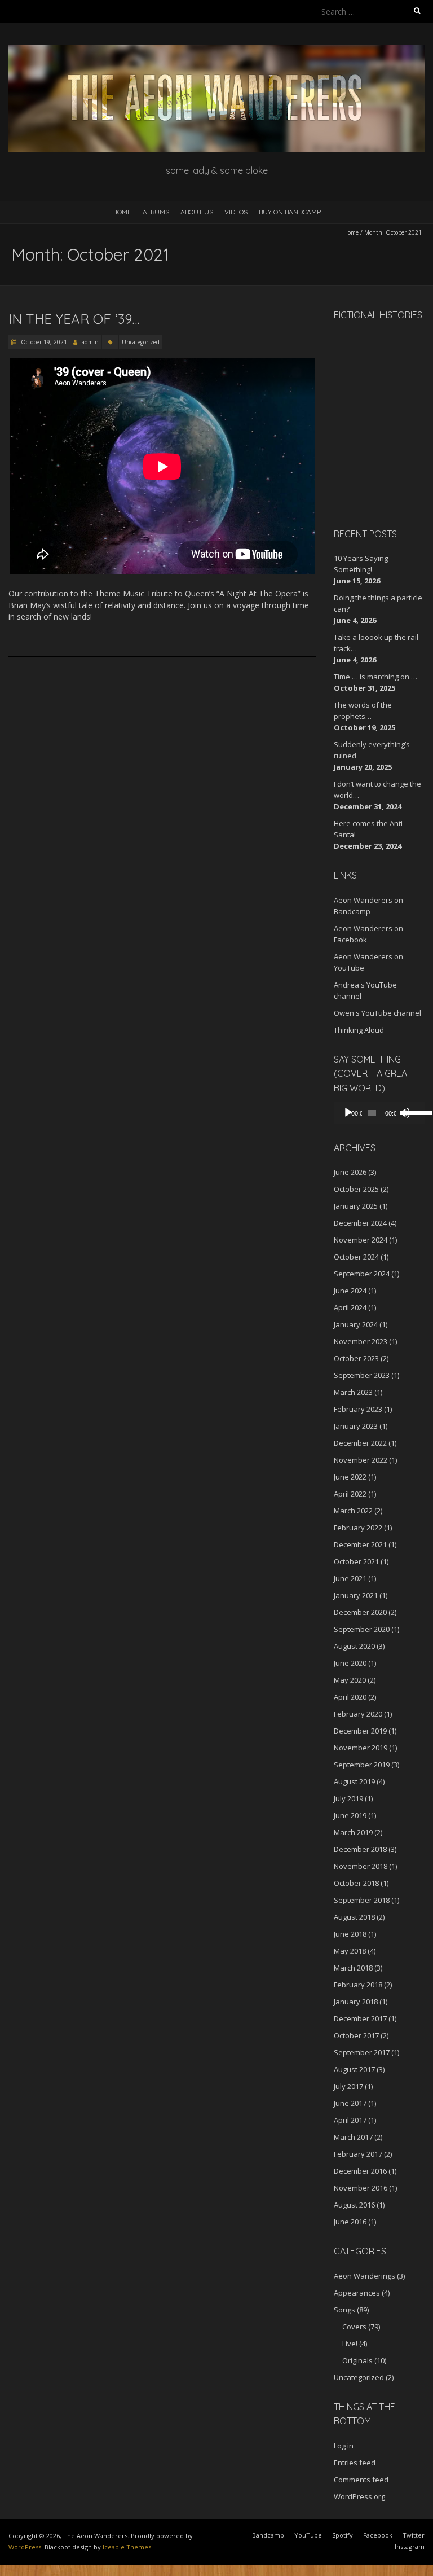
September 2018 (362, 1900)
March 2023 (353, 1392)
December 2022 (360, 1443)
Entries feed (355, 2463)
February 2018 (358, 1985)
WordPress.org (359, 2496)
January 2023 (356, 1426)
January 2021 (356, 1595)
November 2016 (361, 2188)
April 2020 (350, 1697)
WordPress (25, 2547)
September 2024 (362, 1274)
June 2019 (350, 1815)
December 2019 (360, 1731)
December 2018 (360, 1849)
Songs (344, 2310)
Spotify (343, 2535)
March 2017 (353, 2137)
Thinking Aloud (359, 1030)
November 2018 (361, 1866)
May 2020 (350, 1680)
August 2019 (354, 1781)
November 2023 (361, 1341)
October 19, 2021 (43, 342)
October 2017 (356, 2035)
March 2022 (353, 1511)
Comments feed (361, 2480)
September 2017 (362, 2052)
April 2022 (350, 1494)
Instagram (410, 2546)
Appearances (357, 2293)
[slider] (412, 1112)
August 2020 (354, 1646)
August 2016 (354, 2205)
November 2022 (361, 1460)
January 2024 (356, 1324)
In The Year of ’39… (74, 319)
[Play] (348, 1113)
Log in (344, 2446)
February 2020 (358, 1714)
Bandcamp (268, 2535)
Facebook (378, 2535)
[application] (379, 1113)
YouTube (308, 2535)
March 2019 (353, 1832)
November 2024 (361, 1240)
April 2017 (350, 2120)
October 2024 (356, 1257)
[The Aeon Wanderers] (216, 51)
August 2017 (354, 2069)
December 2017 (360, 2018)
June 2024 (350, 1291)
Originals (357, 2360)
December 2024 (360, 1223)
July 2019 (348, 1798)
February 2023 (358, 1409)
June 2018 (350, 1934)
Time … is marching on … (375, 677)
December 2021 (360, 1544)
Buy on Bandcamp (290, 212)
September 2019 (362, 1765)
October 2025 (356, 1189)
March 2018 (353, 1968)
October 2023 (356, 1358)
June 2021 (350, 1578)
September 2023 (362, 1375)
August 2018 (354, 1917)
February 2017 (358, 2154)
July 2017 (348, 2086)
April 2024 (350, 1307)
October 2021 (356, 1561)
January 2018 (356, 2002)
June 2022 (350, 1477)
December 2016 (360, 2171)
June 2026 (350, 1172)
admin (90, 342)
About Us (197, 212)
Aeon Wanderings (364, 2276)
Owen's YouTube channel (377, 1013)
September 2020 (362, 1629)
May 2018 (350, 1951)
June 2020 (350, 1663)
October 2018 (356, 1883)
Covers (354, 2327)
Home (122, 212)
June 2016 (350, 2222)
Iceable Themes (127, 2547)
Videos (236, 212)
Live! (350, 2344)
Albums (156, 212)
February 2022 (358, 1528)
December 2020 (360, 1612)
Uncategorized (141, 342)
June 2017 (350, 2103)
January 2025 (356, 1206)
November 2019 (361, 1748)
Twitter (414, 2535)
